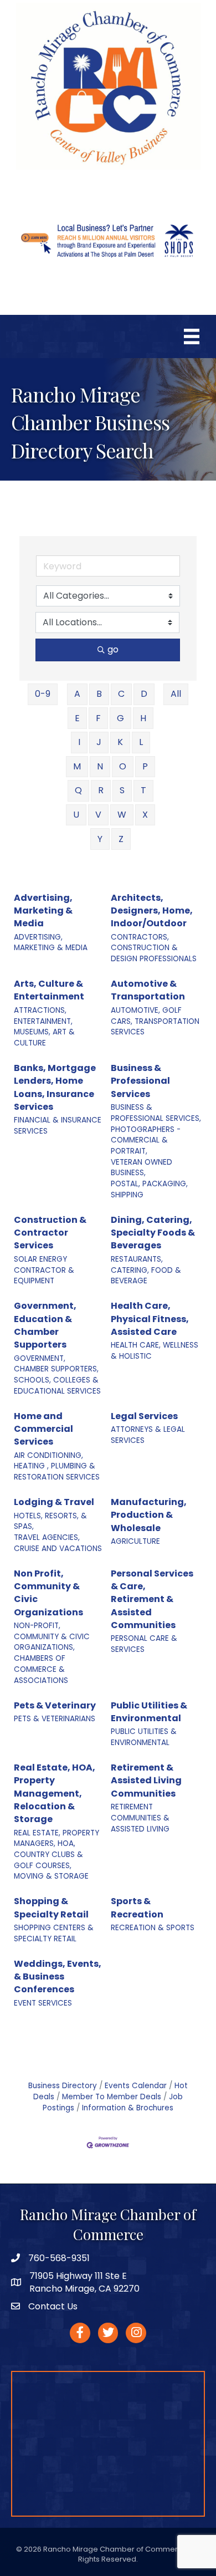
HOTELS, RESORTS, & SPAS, (50, 1521)
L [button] (141, 742)
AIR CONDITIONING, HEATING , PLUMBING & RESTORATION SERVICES (57, 1466)
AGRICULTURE (135, 1541)
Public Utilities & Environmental (149, 1712)
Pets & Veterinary (55, 1705)
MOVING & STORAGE (51, 1876)
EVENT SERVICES (43, 2003)
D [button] (144, 694)
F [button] (98, 718)
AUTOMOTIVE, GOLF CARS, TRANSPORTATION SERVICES (155, 1021)
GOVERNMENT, (40, 1358)
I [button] (79, 742)
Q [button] (78, 790)
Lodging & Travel (54, 1502)
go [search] (113, 649)
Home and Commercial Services (43, 1429)
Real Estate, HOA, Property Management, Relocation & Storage (55, 1793)
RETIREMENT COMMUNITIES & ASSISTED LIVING (140, 1818)
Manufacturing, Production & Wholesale (149, 1515)
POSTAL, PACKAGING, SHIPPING (149, 1189)
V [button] (98, 815)
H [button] (143, 718)
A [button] (77, 694)
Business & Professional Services (140, 1081)
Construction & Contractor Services (50, 1233)
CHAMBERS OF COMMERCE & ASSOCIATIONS (41, 1669)
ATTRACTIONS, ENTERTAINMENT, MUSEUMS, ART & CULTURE (44, 1027)
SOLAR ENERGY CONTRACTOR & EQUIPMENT (44, 1270)
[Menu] (192, 336)
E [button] (77, 718)
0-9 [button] (43, 694)
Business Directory (63, 2086)
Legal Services (144, 1416)
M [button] (77, 766)
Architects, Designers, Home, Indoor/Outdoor (152, 910)
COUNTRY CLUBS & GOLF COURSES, (48, 1860)
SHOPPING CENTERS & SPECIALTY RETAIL (54, 1933)
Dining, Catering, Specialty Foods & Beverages (153, 1233)
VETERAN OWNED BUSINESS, (142, 1168)
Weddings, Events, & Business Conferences (58, 1976)
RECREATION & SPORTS (153, 1928)
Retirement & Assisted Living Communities (146, 1780)
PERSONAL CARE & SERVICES (144, 1644)
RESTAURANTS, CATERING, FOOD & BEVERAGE (146, 1270)
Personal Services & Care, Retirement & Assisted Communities (152, 1599)
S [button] (122, 790)
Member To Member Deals (112, 2097)
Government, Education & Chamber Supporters (45, 1325)
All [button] (176, 694)
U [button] (76, 815)
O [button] (123, 766)
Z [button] (121, 839)
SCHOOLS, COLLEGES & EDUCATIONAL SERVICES (57, 1386)
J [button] (99, 742)
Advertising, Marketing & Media (43, 910)
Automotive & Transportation (148, 990)
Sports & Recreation (137, 1907)
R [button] (101, 790)
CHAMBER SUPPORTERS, (56, 1369)
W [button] (122, 815)
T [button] (143, 790)
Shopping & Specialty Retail (51, 1907)
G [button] (120, 718)
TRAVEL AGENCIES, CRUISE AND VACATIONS (58, 1543)
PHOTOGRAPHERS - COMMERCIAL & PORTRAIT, (146, 1140)
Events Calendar (136, 2086)
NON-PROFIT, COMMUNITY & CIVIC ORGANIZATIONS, (52, 1636)
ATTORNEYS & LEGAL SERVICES (148, 1435)
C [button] (121, 694)
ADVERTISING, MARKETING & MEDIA (51, 943)
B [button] (99, 694)
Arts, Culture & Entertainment (49, 990)
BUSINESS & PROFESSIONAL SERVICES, (156, 1113)
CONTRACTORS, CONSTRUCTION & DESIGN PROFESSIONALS (154, 948)
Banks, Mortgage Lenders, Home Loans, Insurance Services (55, 1087)
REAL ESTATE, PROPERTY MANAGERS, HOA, (56, 1838)
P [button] (145, 766)
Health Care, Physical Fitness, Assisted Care (150, 1318)
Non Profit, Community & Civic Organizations (48, 1593)
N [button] (100, 766)
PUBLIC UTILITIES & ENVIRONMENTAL (144, 1737)
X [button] (145, 815)
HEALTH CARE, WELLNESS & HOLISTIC (155, 1351)
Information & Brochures (128, 2108)
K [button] (120, 742)
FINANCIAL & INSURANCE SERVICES (58, 1126)
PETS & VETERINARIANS (55, 1719)
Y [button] (100, 839)
